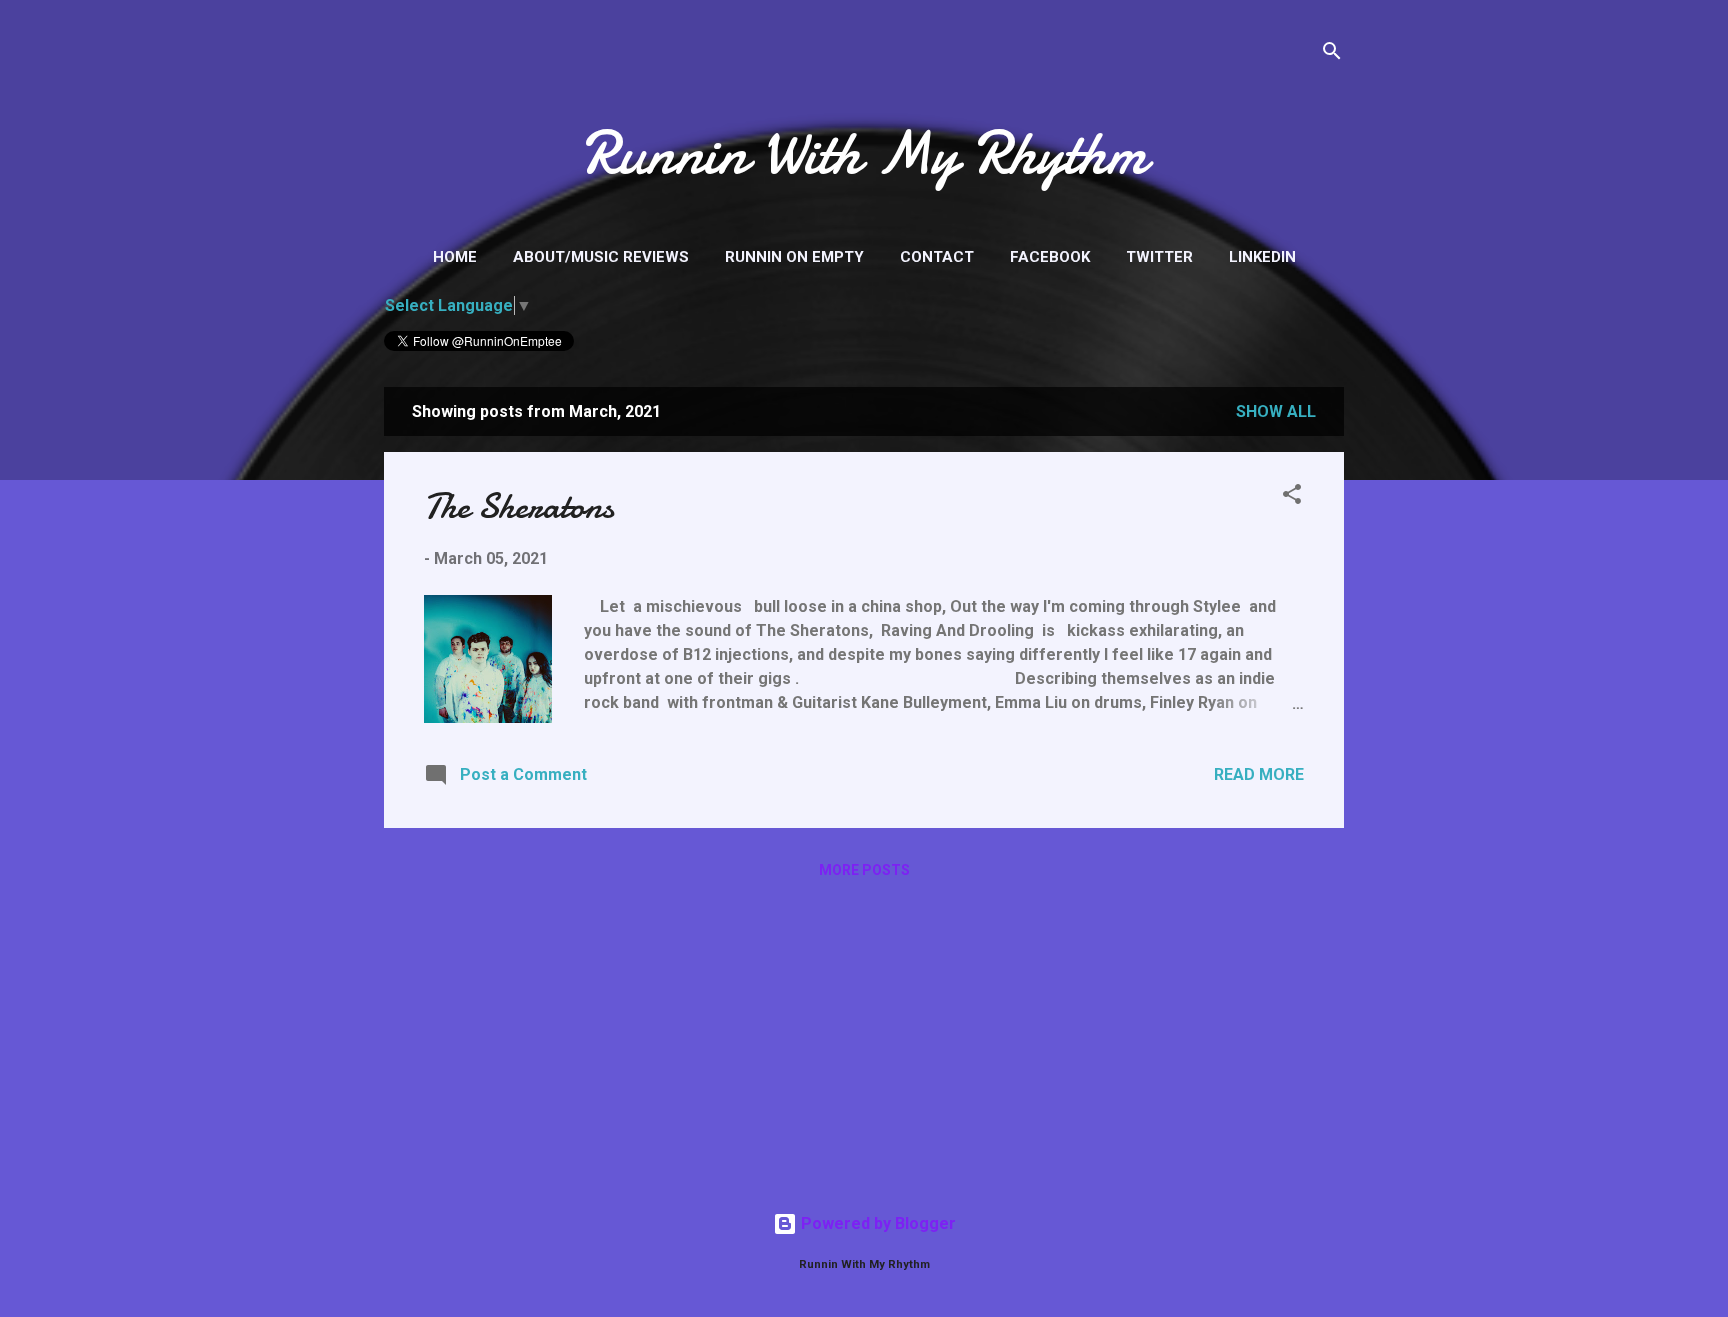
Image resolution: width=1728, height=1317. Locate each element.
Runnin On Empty (794, 257)
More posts (864, 870)
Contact (937, 257)
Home (455, 257)
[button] (1292, 497)
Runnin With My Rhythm (864, 153)
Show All (1276, 411)
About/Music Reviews (601, 257)
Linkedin (1262, 257)
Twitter (1159, 257)
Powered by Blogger (876, 1223)
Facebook (1050, 257)
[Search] (1332, 54)
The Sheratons (519, 506)
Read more (1259, 774)
